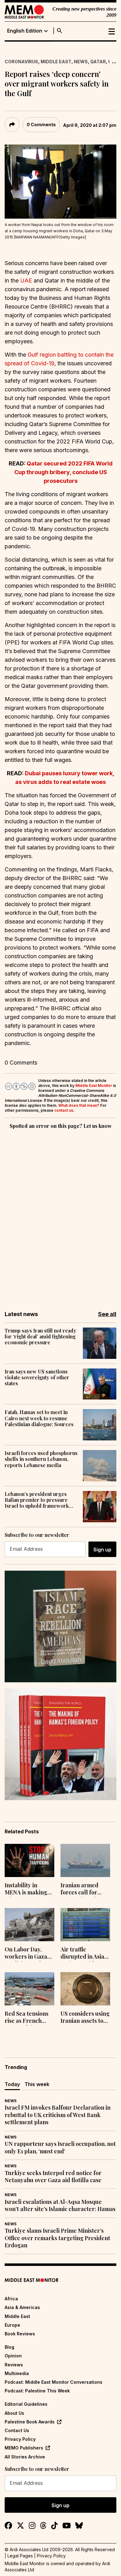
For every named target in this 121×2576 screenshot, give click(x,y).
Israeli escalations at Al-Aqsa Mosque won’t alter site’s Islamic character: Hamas (60, 2205)
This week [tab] (37, 2084)
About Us (14, 2413)
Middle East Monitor (94, 1086)
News (81, 62)
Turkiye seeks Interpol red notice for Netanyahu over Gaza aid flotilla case (53, 2177)
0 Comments (41, 125)
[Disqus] (60, 1216)
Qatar (98, 62)
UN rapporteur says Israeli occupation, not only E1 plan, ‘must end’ (60, 2147)
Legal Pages (20, 2556)
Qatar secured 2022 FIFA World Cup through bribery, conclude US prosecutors (63, 472)
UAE (26, 280)
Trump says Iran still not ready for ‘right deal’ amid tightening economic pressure (40, 1337)
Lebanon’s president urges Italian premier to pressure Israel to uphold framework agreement (37, 1500)
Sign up (102, 1550)
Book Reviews (20, 2334)
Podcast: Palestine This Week (37, 2391)
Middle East (56, 62)
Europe (12, 2325)
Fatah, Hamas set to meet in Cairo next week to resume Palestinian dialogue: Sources (39, 1418)
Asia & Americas (22, 2307)
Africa (11, 2299)
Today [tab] (12, 2084)
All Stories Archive (25, 2457)
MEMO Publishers (24, 2448)
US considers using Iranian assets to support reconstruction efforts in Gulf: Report (85, 2018)
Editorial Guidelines (26, 2404)
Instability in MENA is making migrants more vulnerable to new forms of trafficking (28, 1889)
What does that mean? (79, 1105)
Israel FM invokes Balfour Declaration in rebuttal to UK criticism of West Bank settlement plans (58, 2115)
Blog (9, 2347)
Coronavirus (21, 62)
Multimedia (17, 2373)
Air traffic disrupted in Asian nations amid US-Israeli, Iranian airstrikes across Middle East (84, 1954)
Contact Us (17, 2430)
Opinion (13, 2356)
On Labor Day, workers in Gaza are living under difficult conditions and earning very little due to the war (29, 1954)
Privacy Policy (20, 2439)
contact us (64, 1110)
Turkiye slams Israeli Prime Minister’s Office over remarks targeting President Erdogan (57, 2238)
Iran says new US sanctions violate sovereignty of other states (37, 1377)
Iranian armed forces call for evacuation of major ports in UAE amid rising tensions (85, 1889)
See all (107, 1314)
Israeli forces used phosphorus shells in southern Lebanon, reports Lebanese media (41, 1459)
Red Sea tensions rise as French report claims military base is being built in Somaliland (27, 2018)
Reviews (14, 2365)
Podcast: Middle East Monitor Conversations (54, 2382)
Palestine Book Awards (30, 2422)
